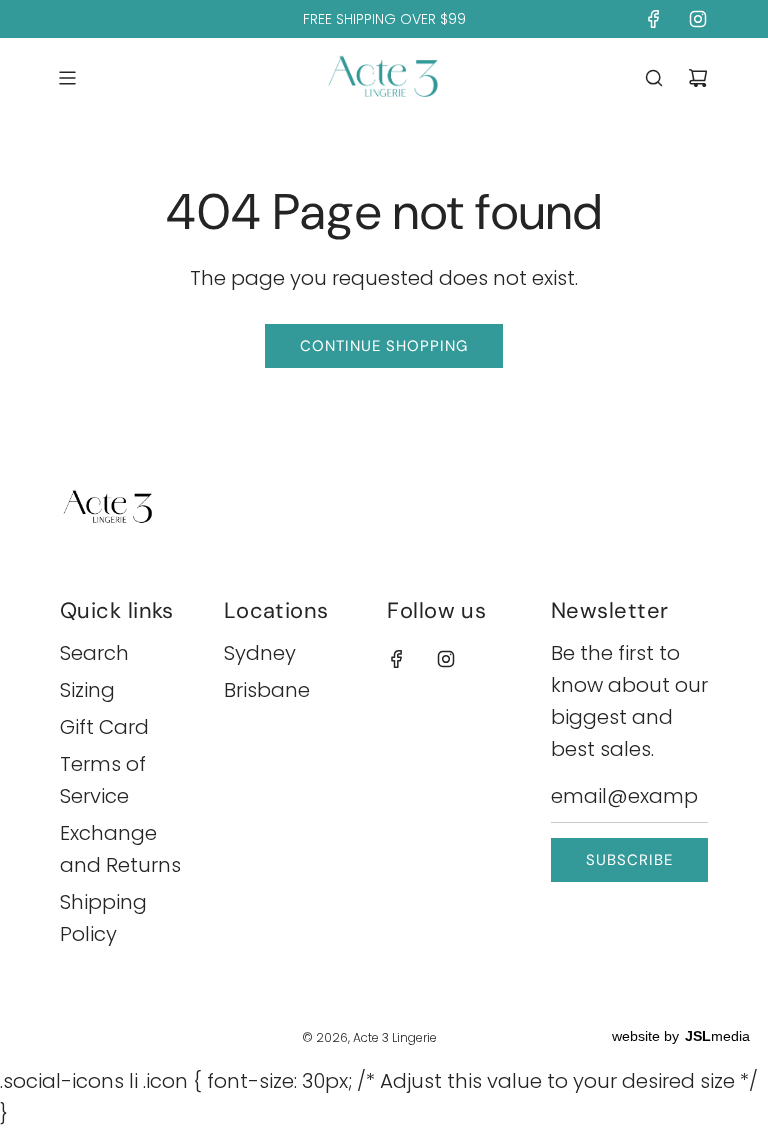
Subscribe (629, 860)
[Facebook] (654, 19)
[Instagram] (698, 19)
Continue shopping (384, 346)
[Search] (654, 78)
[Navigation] (67, 78)
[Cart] (698, 78)
